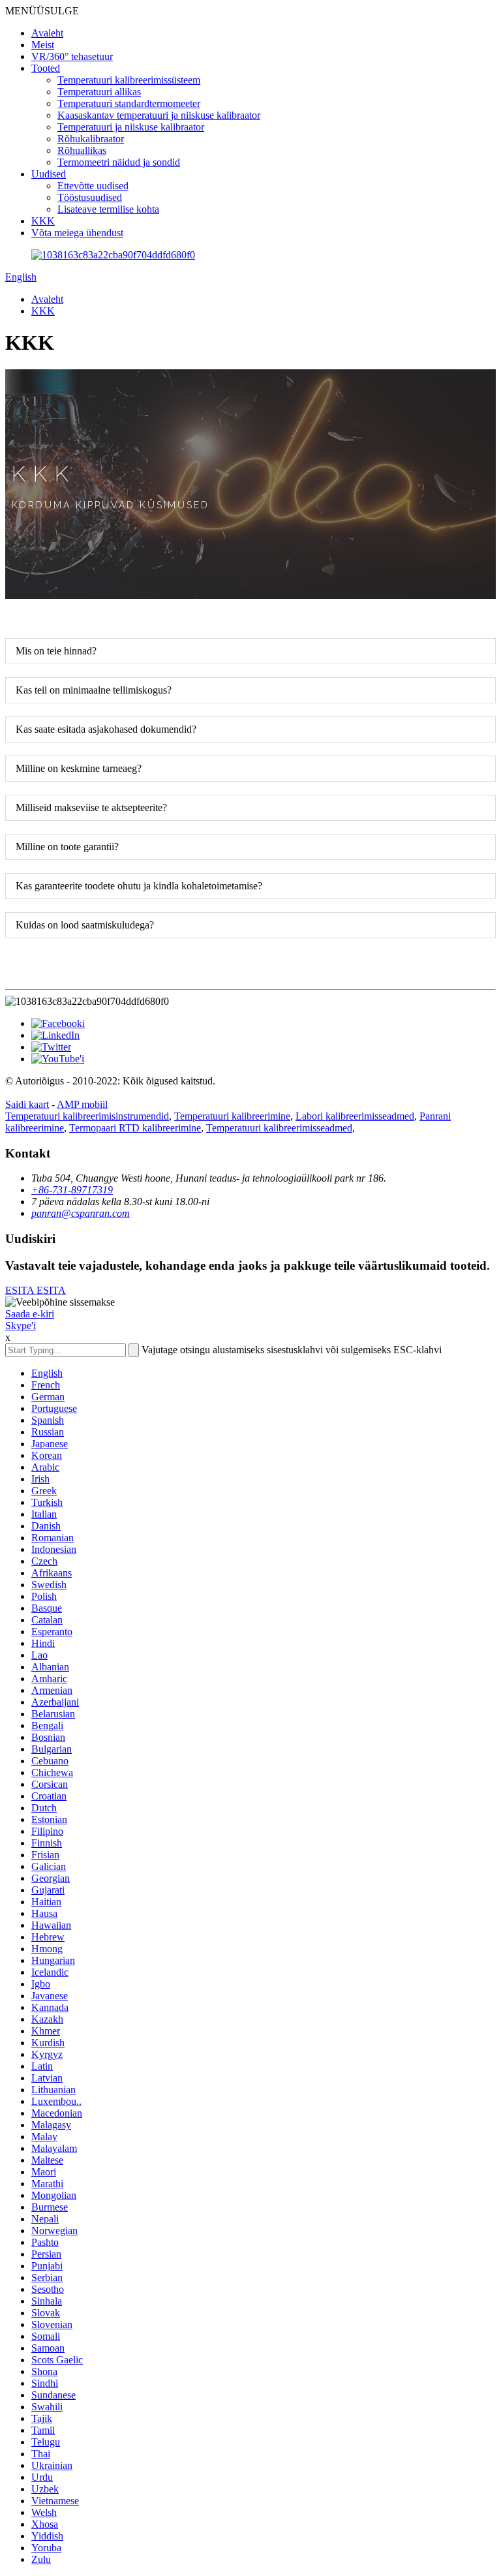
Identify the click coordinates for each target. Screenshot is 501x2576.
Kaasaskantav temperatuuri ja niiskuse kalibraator (159, 115)
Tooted (46, 68)
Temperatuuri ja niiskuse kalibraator (131, 127)
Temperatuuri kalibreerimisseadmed (279, 1128)
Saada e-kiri (30, 1314)
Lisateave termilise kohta (108, 209)
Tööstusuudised (90, 197)
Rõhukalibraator (91, 139)
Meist (43, 45)
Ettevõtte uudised (93, 186)
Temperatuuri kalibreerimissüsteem (129, 80)
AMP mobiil (82, 1104)
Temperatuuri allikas (99, 92)
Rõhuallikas (82, 150)
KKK (43, 221)
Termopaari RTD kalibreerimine (135, 1128)
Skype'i (21, 1326)
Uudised (49, 174)
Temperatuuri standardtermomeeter (129, 103)
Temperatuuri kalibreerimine (232, 1116)
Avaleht (47, 33)
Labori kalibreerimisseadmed (355, 1116)
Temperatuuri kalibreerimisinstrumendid (87, 1116)
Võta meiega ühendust (77, 233)
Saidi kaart (27, 1104)
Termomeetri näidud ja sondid (119, 162)
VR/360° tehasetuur (72, 56)
